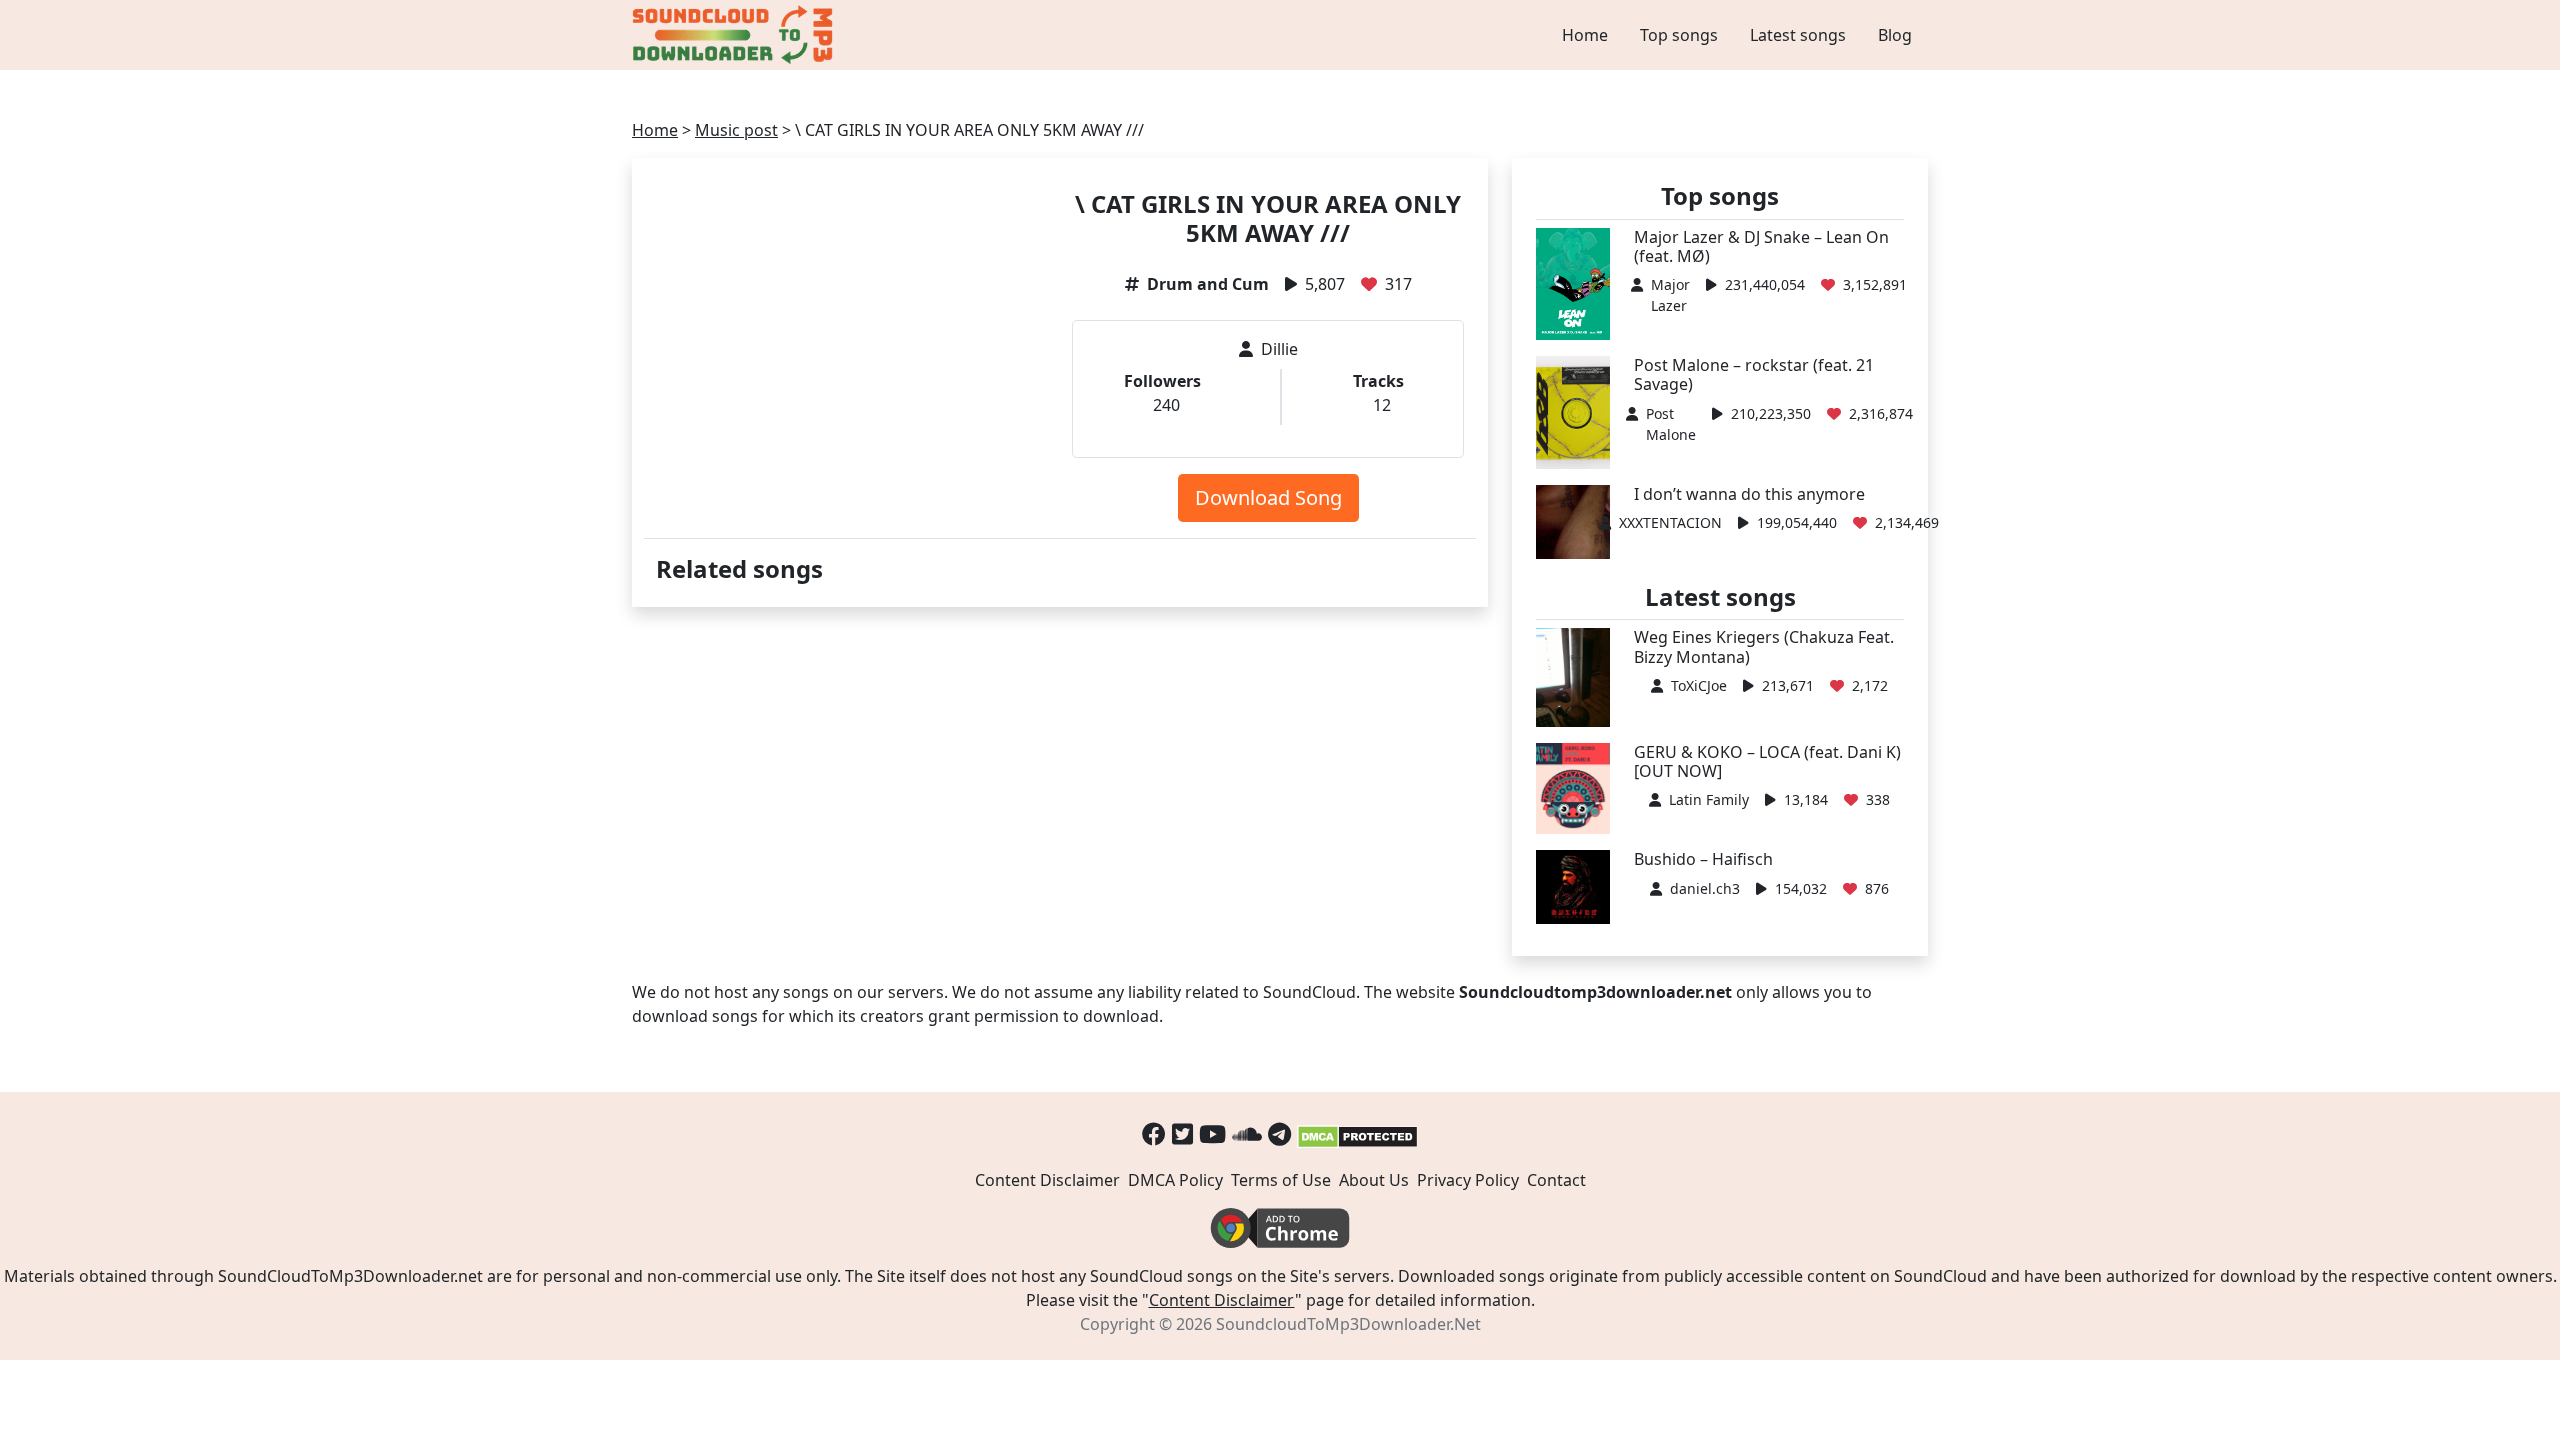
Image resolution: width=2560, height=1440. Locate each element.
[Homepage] (735, 35)
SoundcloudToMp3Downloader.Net (1348, 1324)
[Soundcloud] (1247, 1133)
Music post (736, 130)
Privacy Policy (1468, 1180)
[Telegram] (1279, 1133)
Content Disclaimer (1047, 1180)
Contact (1556, 1180)
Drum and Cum (1208, 284)
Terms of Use (1281, 1180)
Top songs (1679, 35)
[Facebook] (1154, 1133)
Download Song (1268, 497)
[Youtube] (1212, 1133)
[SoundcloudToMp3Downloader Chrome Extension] (1280, 1227)
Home (1585, 35)
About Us (1374, 1180)
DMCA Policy (1175, 1180)
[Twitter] (1182, 1133)
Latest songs (1798, 35)
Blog (1895, 35)
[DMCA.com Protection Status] (1357, 1133)
